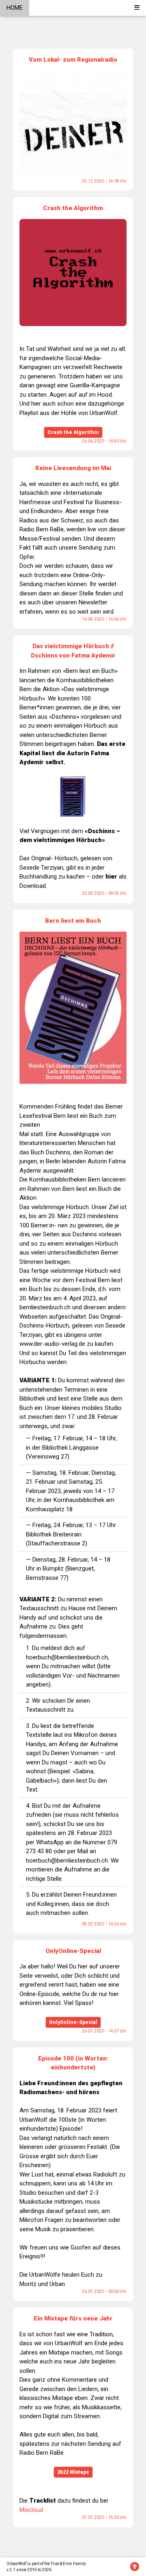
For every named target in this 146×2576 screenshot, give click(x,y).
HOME (15, 8)
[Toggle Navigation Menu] (137, 8)
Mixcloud (31, 2510)
